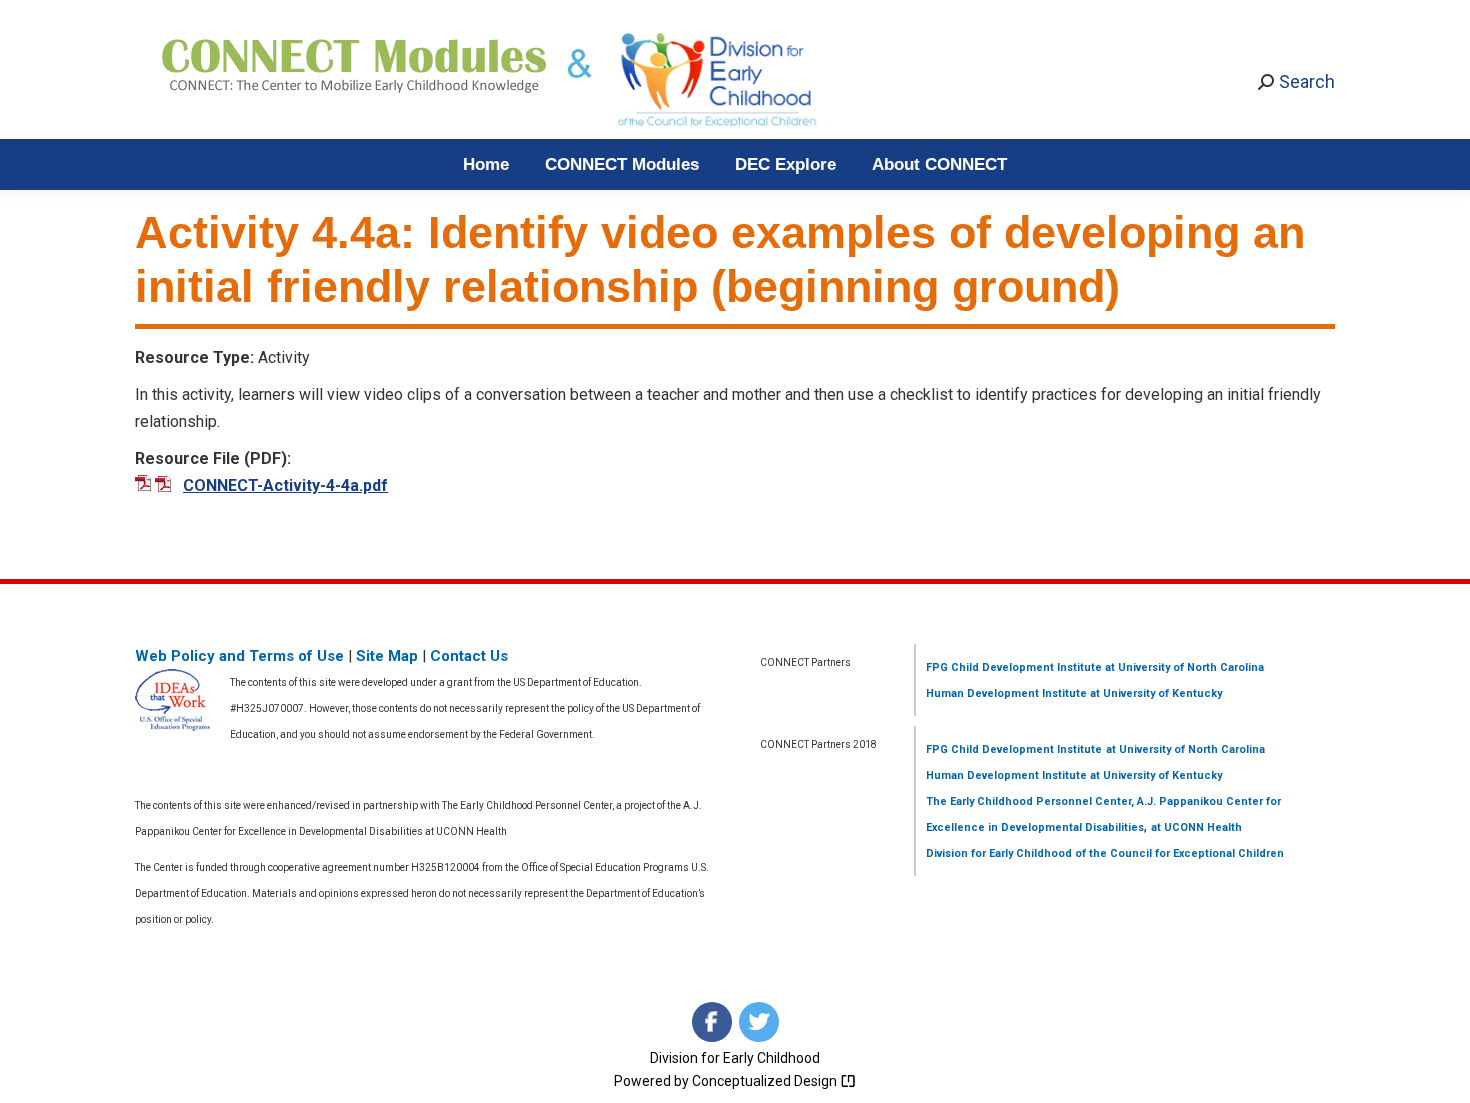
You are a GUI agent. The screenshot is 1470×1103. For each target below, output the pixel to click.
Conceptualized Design (766, 1081)
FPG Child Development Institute (1014, 667)
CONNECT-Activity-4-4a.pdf (285, 485)
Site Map (387, 656)
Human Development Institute (1006, 693)
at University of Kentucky (1154, 693)
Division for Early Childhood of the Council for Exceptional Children (1105, 853)
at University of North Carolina (1183, 667)
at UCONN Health (1196, 827)
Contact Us (469, 656)
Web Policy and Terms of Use (239, 656)
